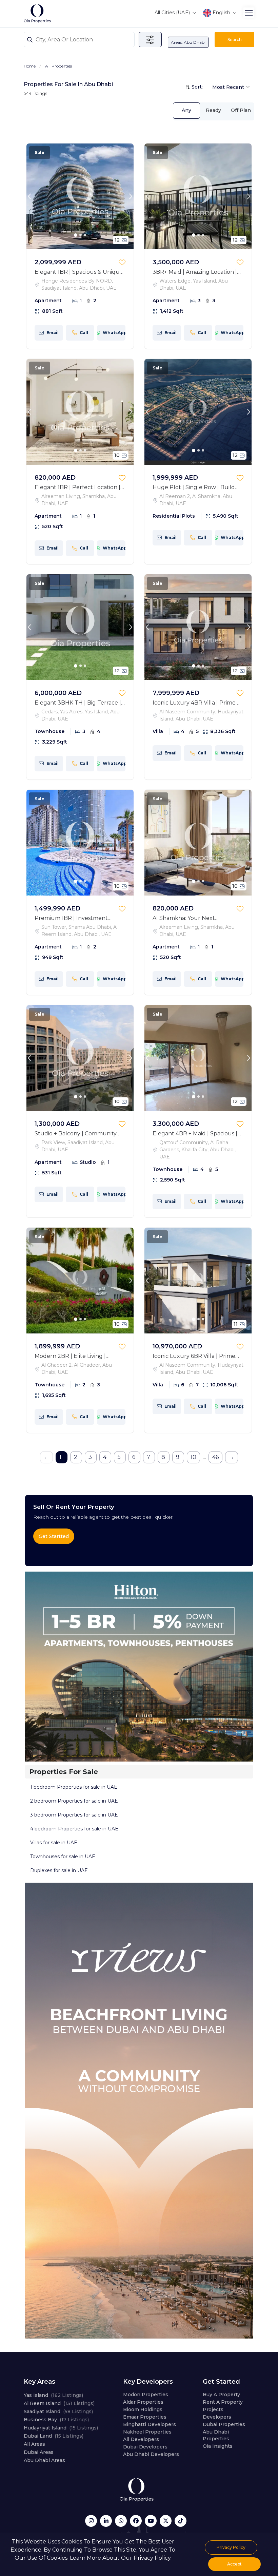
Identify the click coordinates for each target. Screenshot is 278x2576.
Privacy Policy (231, 2547)
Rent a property (223, 2402)
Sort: (197, 87)
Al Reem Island (59, 2403)
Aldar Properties (143, 2402)
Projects (213, 2409)
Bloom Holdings (143, 2409)
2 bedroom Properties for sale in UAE (74, 1801)
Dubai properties (224, 2424)
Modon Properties (146, 2395)
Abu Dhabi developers (151, 2454)
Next (131, 196)
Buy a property (221, 2395)
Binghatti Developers (150, 2424)
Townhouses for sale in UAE (63, 1857)
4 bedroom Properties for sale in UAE (74, 1829)
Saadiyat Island (58, 2411)
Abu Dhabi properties (216, 2435)
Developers (217, 2417)
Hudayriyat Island (61, 2428)
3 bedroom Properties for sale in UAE (74, 1815)
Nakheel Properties (147, 2432)
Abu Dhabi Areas (44, 2460)
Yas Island (53, 2395)
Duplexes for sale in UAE (59, 1870)
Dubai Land (54, 2436)
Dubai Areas (39, 2452)
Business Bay (56, 2420)
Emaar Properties (145, 2417)
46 (215, 1457)
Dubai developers (145, 2447)
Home (30, 66)
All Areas (34, 2444)
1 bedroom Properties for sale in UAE (74, 1787)
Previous (29, 196)
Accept (234, 2564)
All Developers (141, 2439)
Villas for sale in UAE (54, 1843)
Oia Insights (218, 2446)
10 (193, 1457)
